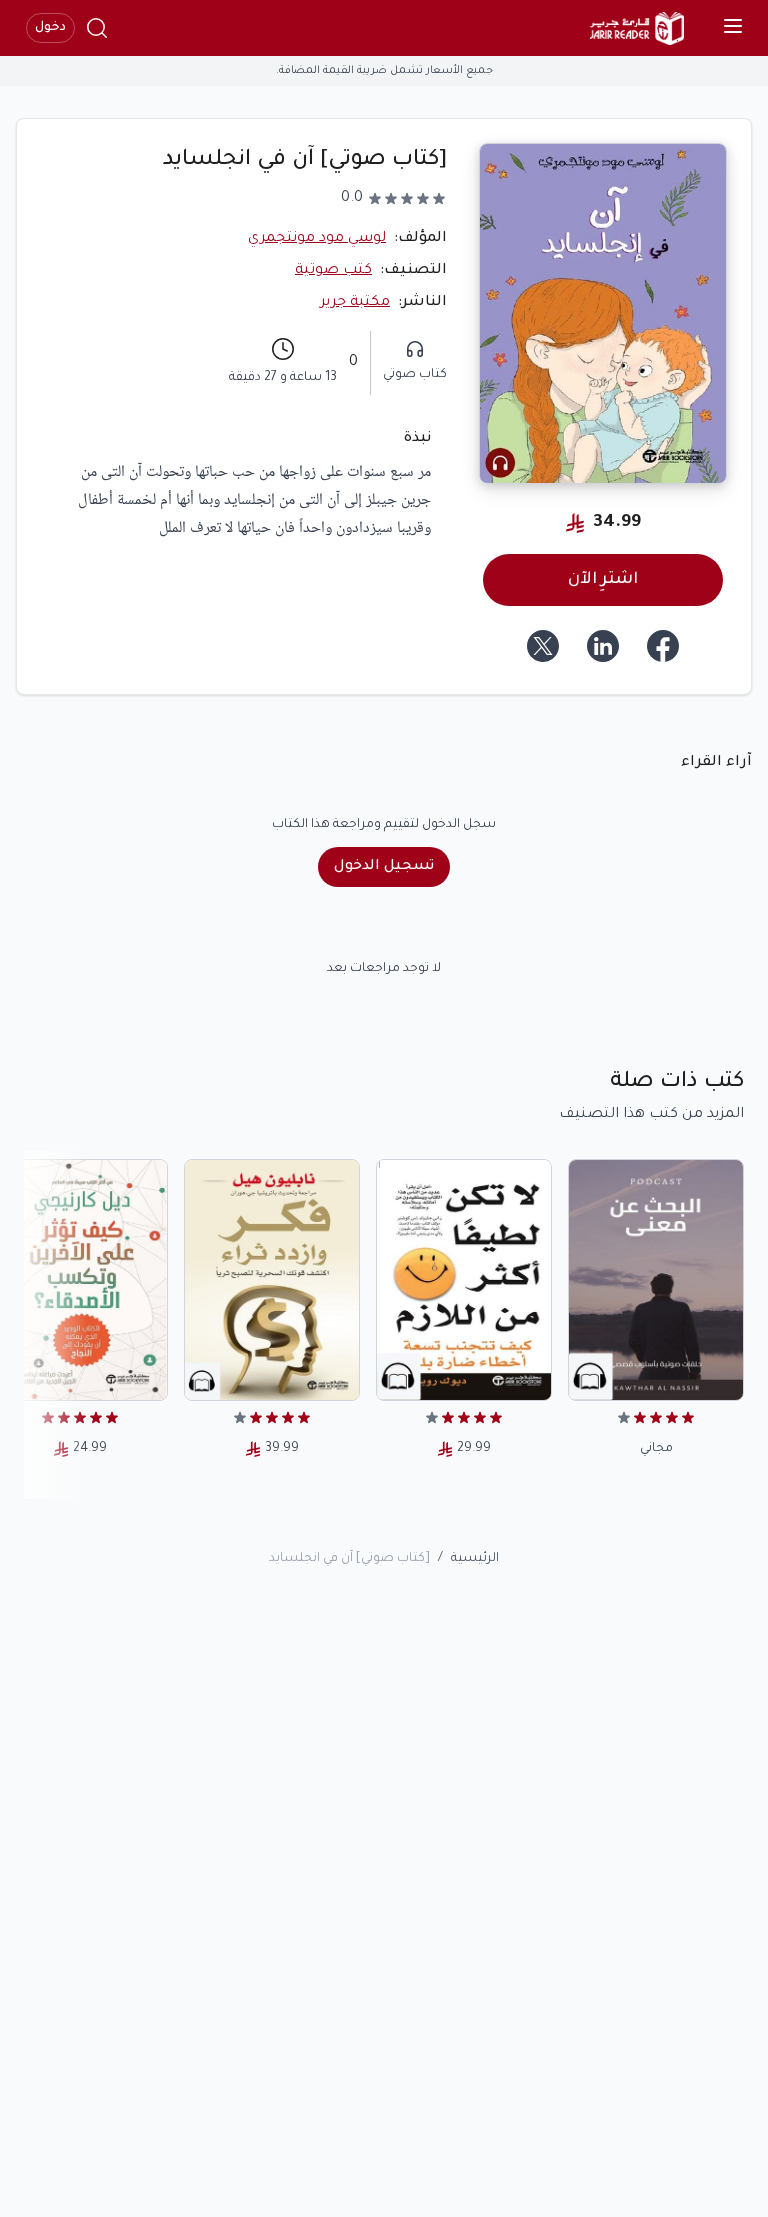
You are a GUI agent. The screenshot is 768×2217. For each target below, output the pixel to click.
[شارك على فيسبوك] (663, 646)
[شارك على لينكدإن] (603, 646)
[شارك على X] (543, 646)
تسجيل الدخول (384, 867)
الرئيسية (475, 1559)
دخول (50, 28)
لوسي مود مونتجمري (317, 239)
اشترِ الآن (603, 580)
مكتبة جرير (355, 303)
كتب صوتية (333, 271)
